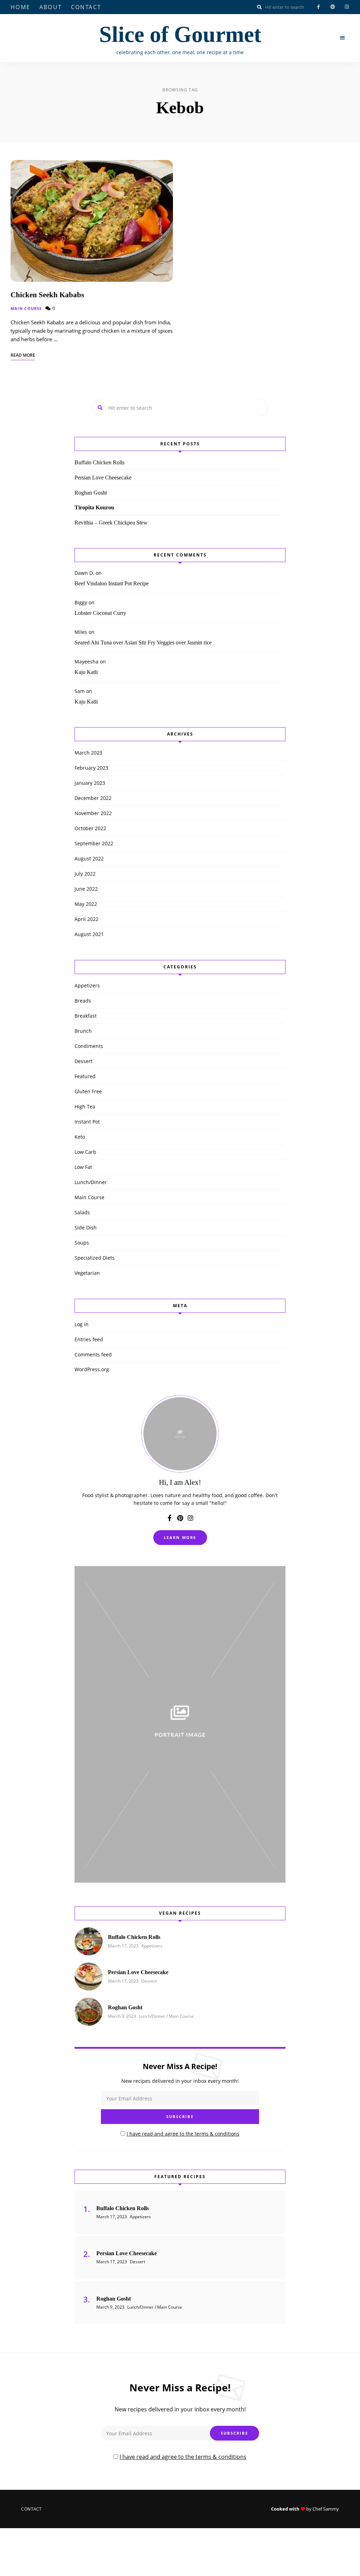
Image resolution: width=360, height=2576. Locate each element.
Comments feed (93, 1354)
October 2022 (90, 828)
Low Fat (83, 1167)
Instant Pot (87, 1122)
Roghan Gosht (91, 493)
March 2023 (88, 753)
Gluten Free (88, 1091)
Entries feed (89, 1339)
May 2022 (86, 904)
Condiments (89, 1046)
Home (21, 7)
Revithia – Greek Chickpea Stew (111, 523)
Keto (80, 1137)
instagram (347, 7)
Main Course (26, 308)
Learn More (180, 1537)
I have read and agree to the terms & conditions (183, 2134)
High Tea (85, 1106)
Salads (82, 1212)
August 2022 (89, 858)
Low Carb (85, 1152)
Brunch (83, 1031)
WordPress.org (92, 1369)
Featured (85, 1076)
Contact (86, 7)
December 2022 (93, 798)
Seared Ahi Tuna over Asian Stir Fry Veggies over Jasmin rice (143, 643)
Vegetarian (87, 1273)
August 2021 (89, 934)
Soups (82, 1243)
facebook (319, 7)
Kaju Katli (86, 672)
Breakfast (86, 1016)
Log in (82, 1324)
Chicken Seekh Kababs (47, 295)
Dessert (83, 1061)
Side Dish (86, 1227)
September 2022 (94, 843)
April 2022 (86, 919)
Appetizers (87, 985)
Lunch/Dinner (91, 1182)
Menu (342, 38)
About (51, 7)
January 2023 (90, 783)
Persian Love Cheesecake (103, 478)
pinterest (333, 7)
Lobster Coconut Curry (100, 613)
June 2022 (86, 889)
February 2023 (91, 768)
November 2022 (93, 813)
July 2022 (85, 874)
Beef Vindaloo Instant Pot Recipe (112, 583)
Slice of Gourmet (180, 34)
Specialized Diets (95, 1258)
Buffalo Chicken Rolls (99, 462)
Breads (83, 1001)
